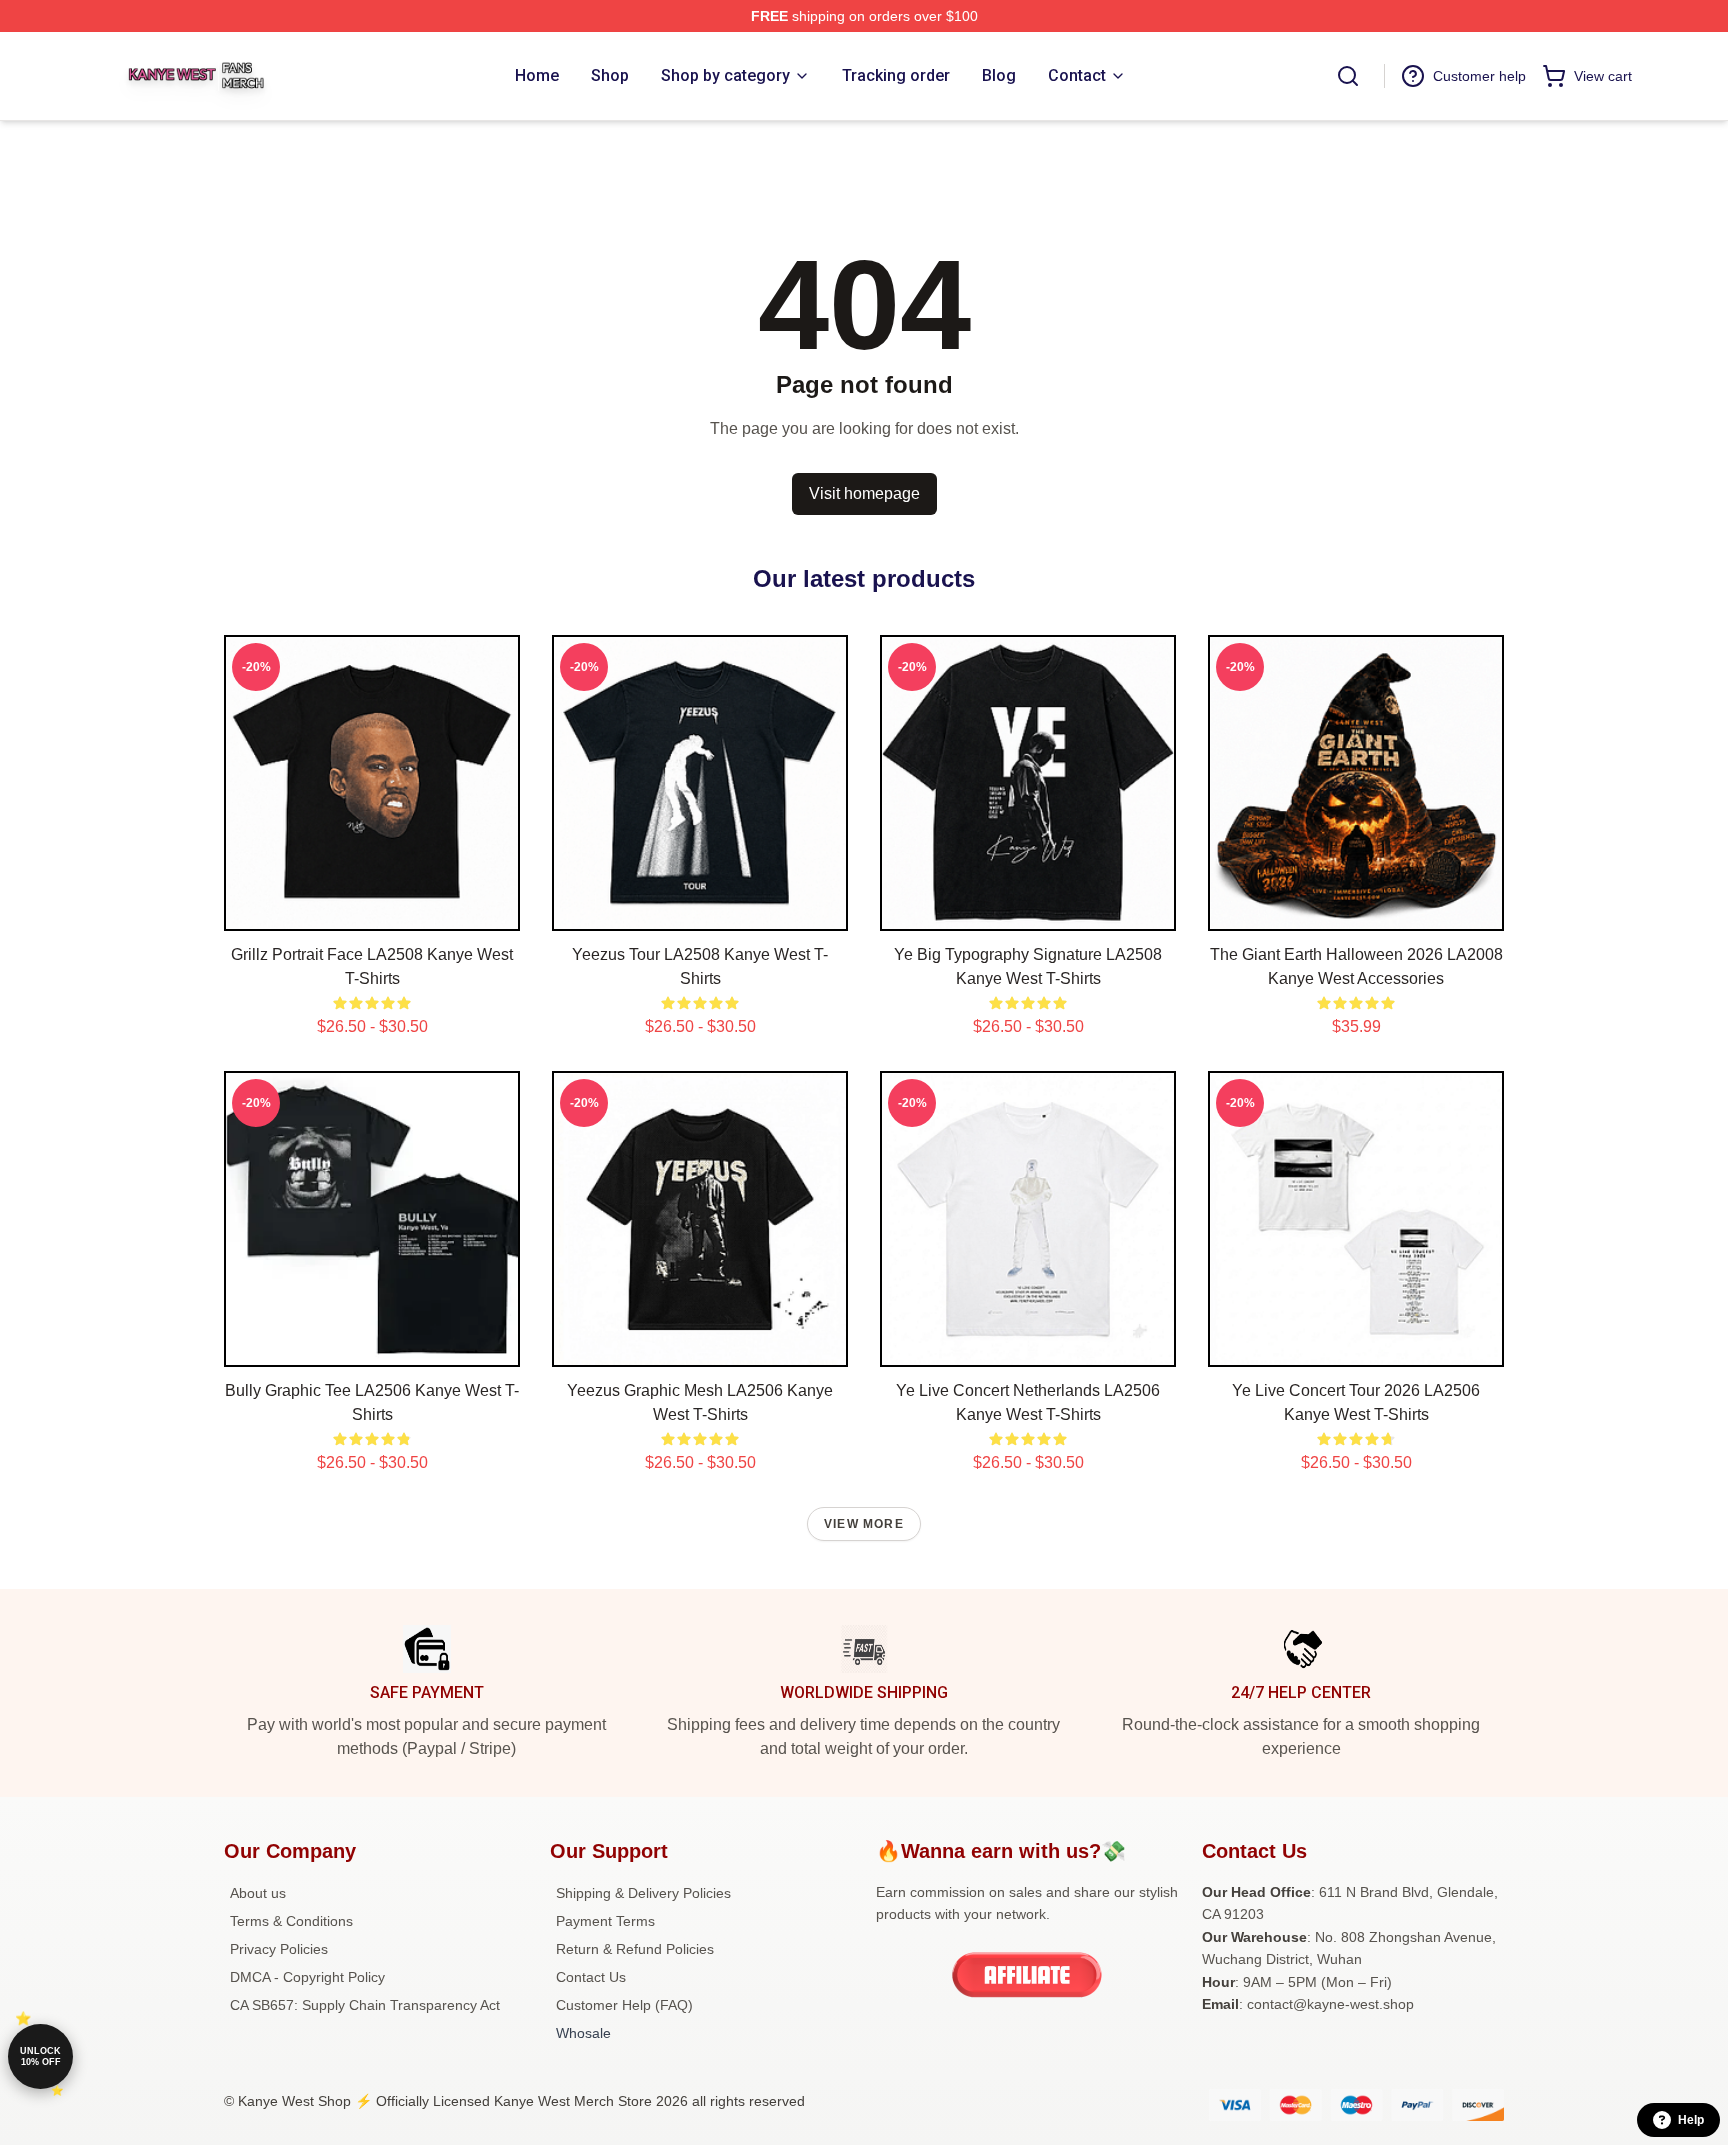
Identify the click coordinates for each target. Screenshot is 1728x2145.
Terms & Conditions (291, 1921)
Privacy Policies (279, 1949)
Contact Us (591, 1977)
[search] (1348, 76)
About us (258, 1893)
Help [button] (1691, 2120)
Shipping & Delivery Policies (643, 1893)
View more (864, 1524)
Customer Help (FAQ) (624, 2005)
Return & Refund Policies (635, 1949)
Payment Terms (605, 1921)
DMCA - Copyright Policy (307, 1977)
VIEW (372, 911)
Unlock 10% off (40, 2056)
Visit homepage (864, 493)
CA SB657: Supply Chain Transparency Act (365, 2005)
